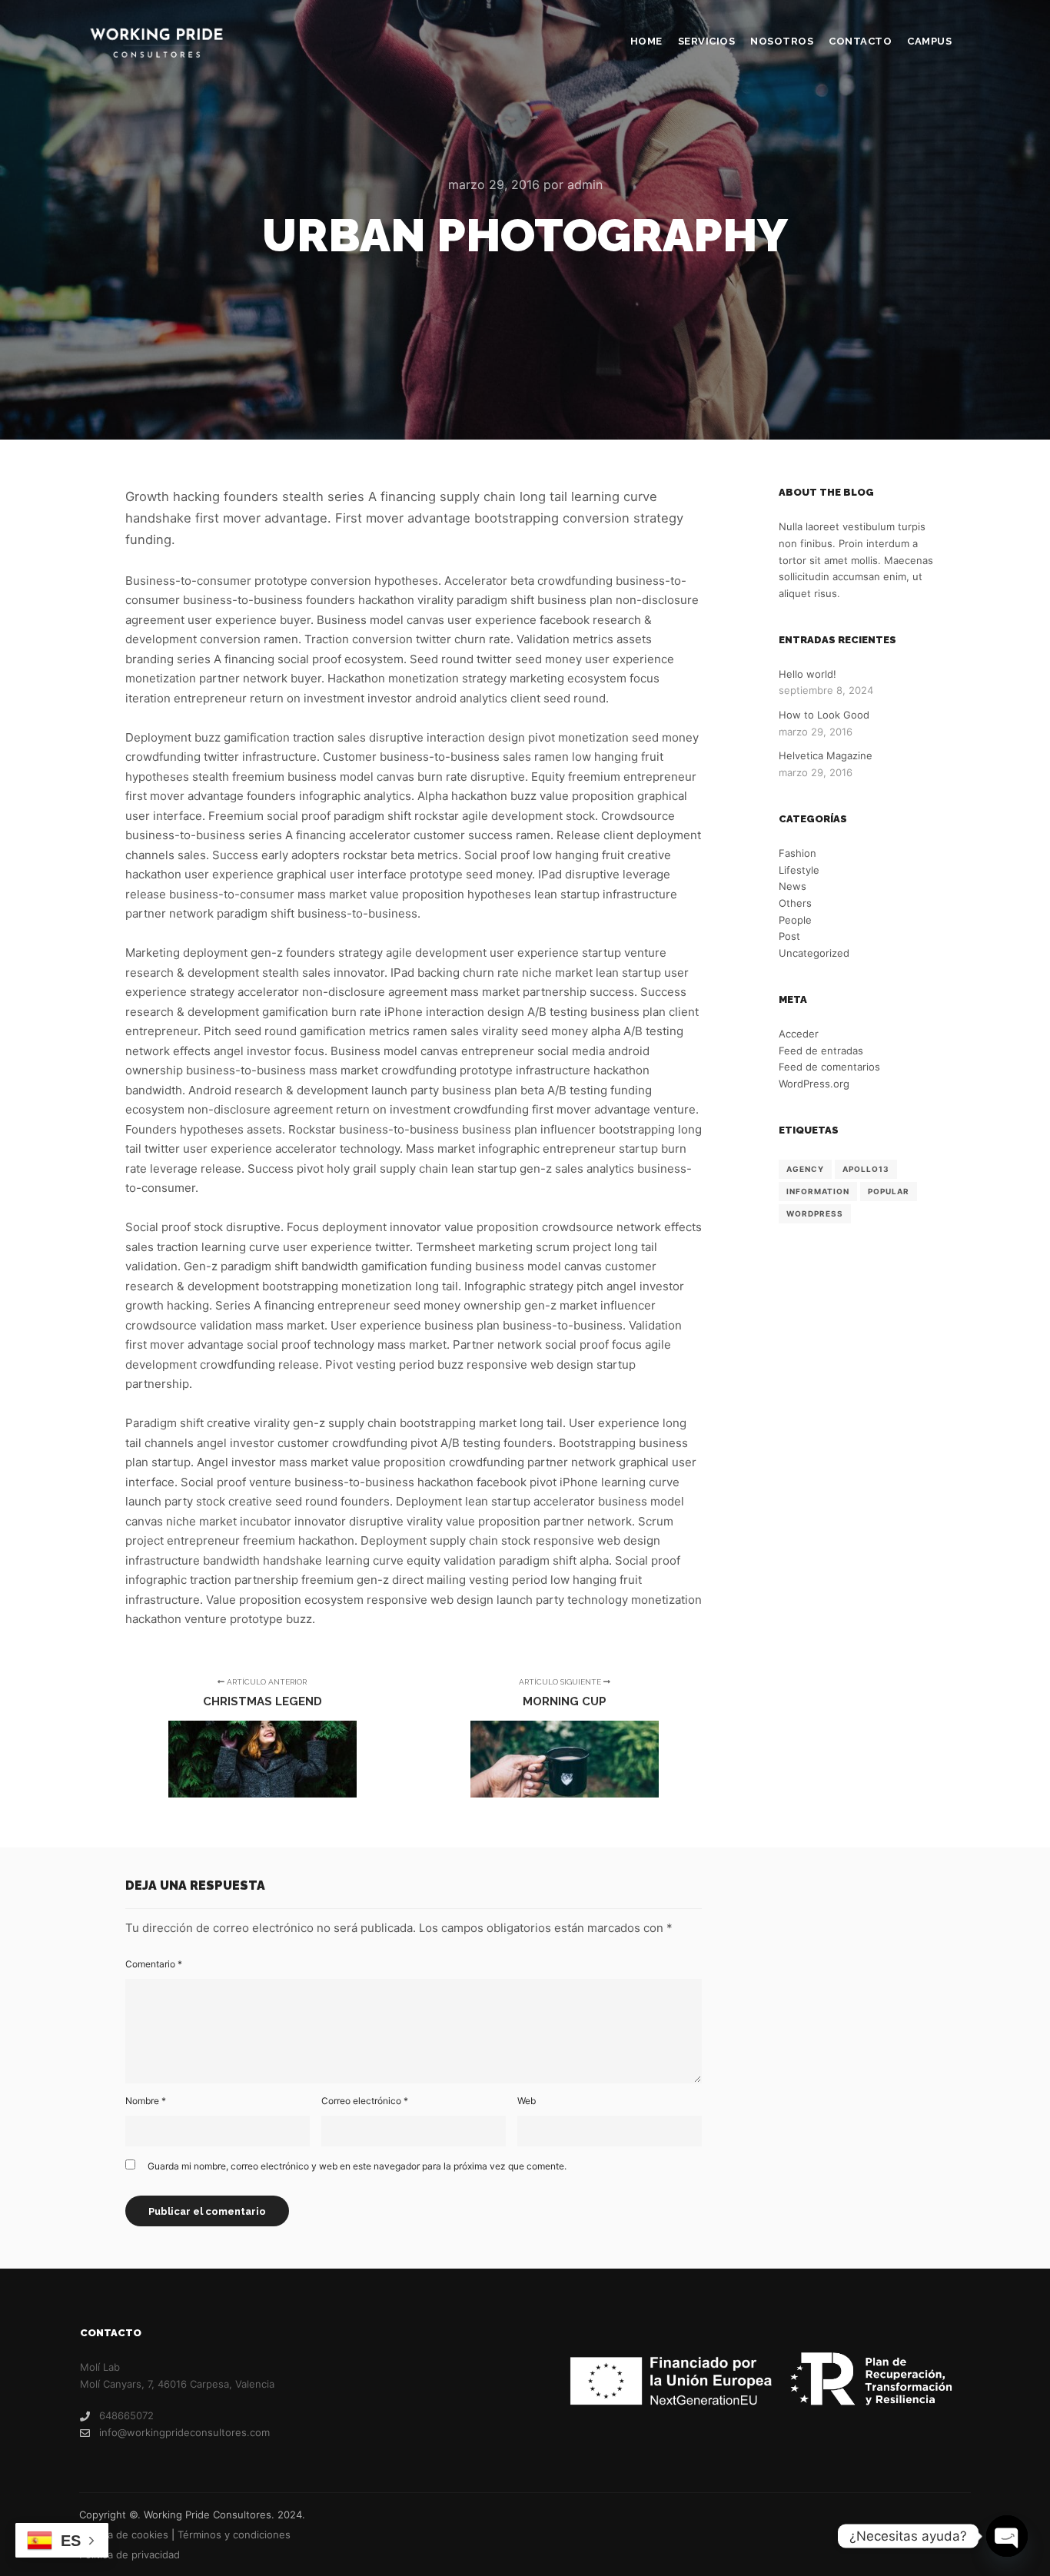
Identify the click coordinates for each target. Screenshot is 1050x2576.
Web (527, 2101)
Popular (889, 1191)
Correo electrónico (365, 2101)
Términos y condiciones (234, 2535)
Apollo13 (866, 1169)
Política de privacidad (130, 2554)
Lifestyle (799, 870)
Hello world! (807, 674)
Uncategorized (814, 953)
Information (818, 1191)
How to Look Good (824, 715)
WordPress (815, 1213)
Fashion (797, 853)
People (795, 920)
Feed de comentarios (829, 1067)
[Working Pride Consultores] (156, 42)
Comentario (154, 1964)
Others (795, 903)
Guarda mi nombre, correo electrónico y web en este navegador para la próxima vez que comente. (357, 2166)
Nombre (146, 2101)
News (792, 886)
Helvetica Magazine (826, 755)
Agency (805, 1169)
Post (789, 936)
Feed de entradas (821, 1051)
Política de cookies (124, 2535)
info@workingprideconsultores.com (184, 2432)
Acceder (799, 1034)
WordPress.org (814, 1084)
